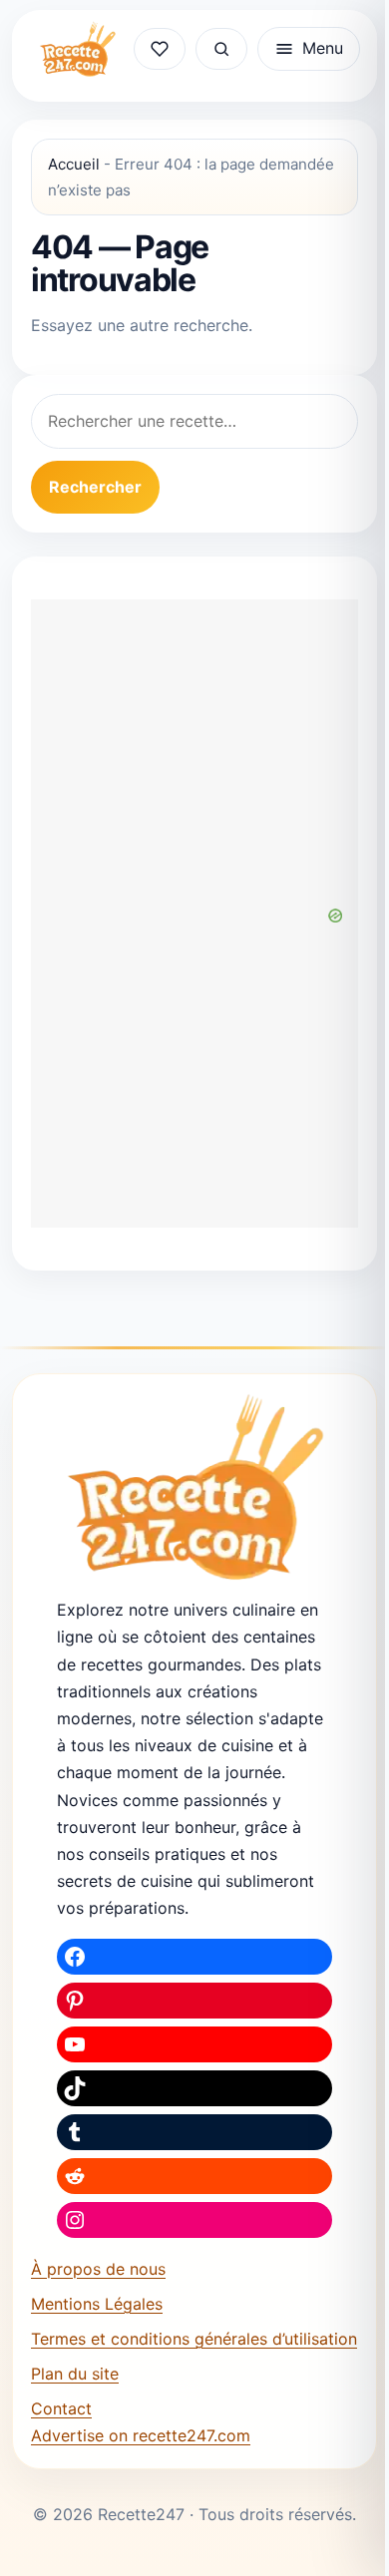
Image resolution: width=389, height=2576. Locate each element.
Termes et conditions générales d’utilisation (194, 2339)
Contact (61, 2408)
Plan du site (75, 2374)
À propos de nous (98, 2269)
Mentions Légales (97, 2304)
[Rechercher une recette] (221, 49)
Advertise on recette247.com (141, 2435)
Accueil (74, 164)
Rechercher (95, 487)
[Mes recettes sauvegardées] (160, 49)
